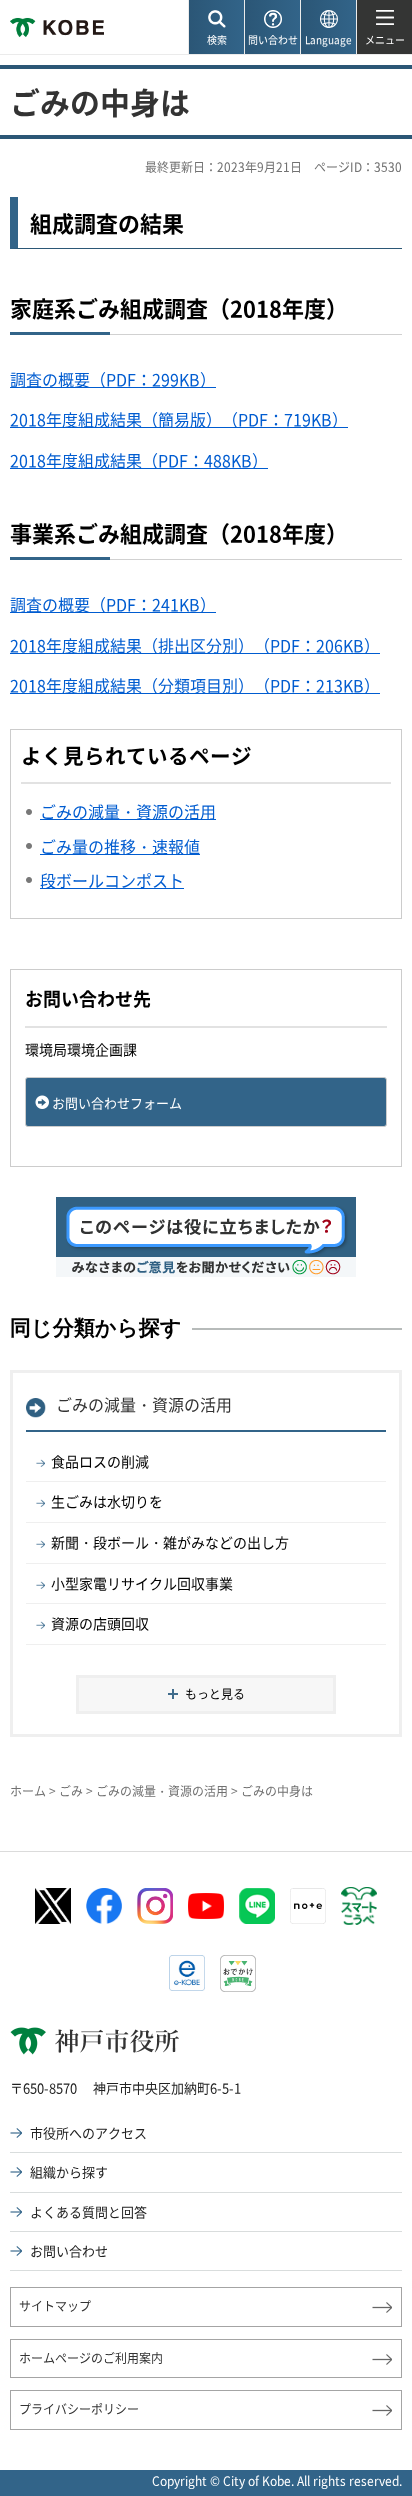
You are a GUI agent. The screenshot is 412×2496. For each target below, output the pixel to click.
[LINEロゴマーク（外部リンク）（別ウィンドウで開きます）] (257, 1906)
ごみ (71, 1791)
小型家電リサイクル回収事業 (142, 1583)
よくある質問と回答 (88, 2211)
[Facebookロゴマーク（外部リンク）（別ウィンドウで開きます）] (104, 1906)
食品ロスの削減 (100, 1461)
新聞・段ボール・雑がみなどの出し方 (170, 1542)
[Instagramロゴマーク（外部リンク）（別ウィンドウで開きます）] (155, 1906)
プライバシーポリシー (79, 2409)
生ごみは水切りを (107, 1501)
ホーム (28, 1791)
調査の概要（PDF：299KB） (113, 379)
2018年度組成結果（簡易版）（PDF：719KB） (179, 419)
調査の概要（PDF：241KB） (113, 604)
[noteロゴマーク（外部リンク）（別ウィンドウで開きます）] (308, 1906)
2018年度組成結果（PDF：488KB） (139, 460)
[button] (216, 27)
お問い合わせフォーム (117, 1102)
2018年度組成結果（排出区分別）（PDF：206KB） (195, 645)
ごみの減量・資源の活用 (144, 1404)
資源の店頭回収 (100, 1623)
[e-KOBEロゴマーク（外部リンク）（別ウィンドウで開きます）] (187, 1973)
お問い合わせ (69, 2250)
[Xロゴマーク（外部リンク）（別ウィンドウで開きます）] (53, 1906)
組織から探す (69, 2171)
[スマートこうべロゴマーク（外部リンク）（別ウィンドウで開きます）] (359, 1906)
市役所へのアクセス (88, 2132)
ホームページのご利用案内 (91, 2358)
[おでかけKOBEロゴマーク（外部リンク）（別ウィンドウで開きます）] (238, 1973)
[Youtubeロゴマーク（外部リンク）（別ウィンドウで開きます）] (206, 1905)
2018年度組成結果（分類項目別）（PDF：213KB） (195, 685)
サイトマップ (55, 2306)
